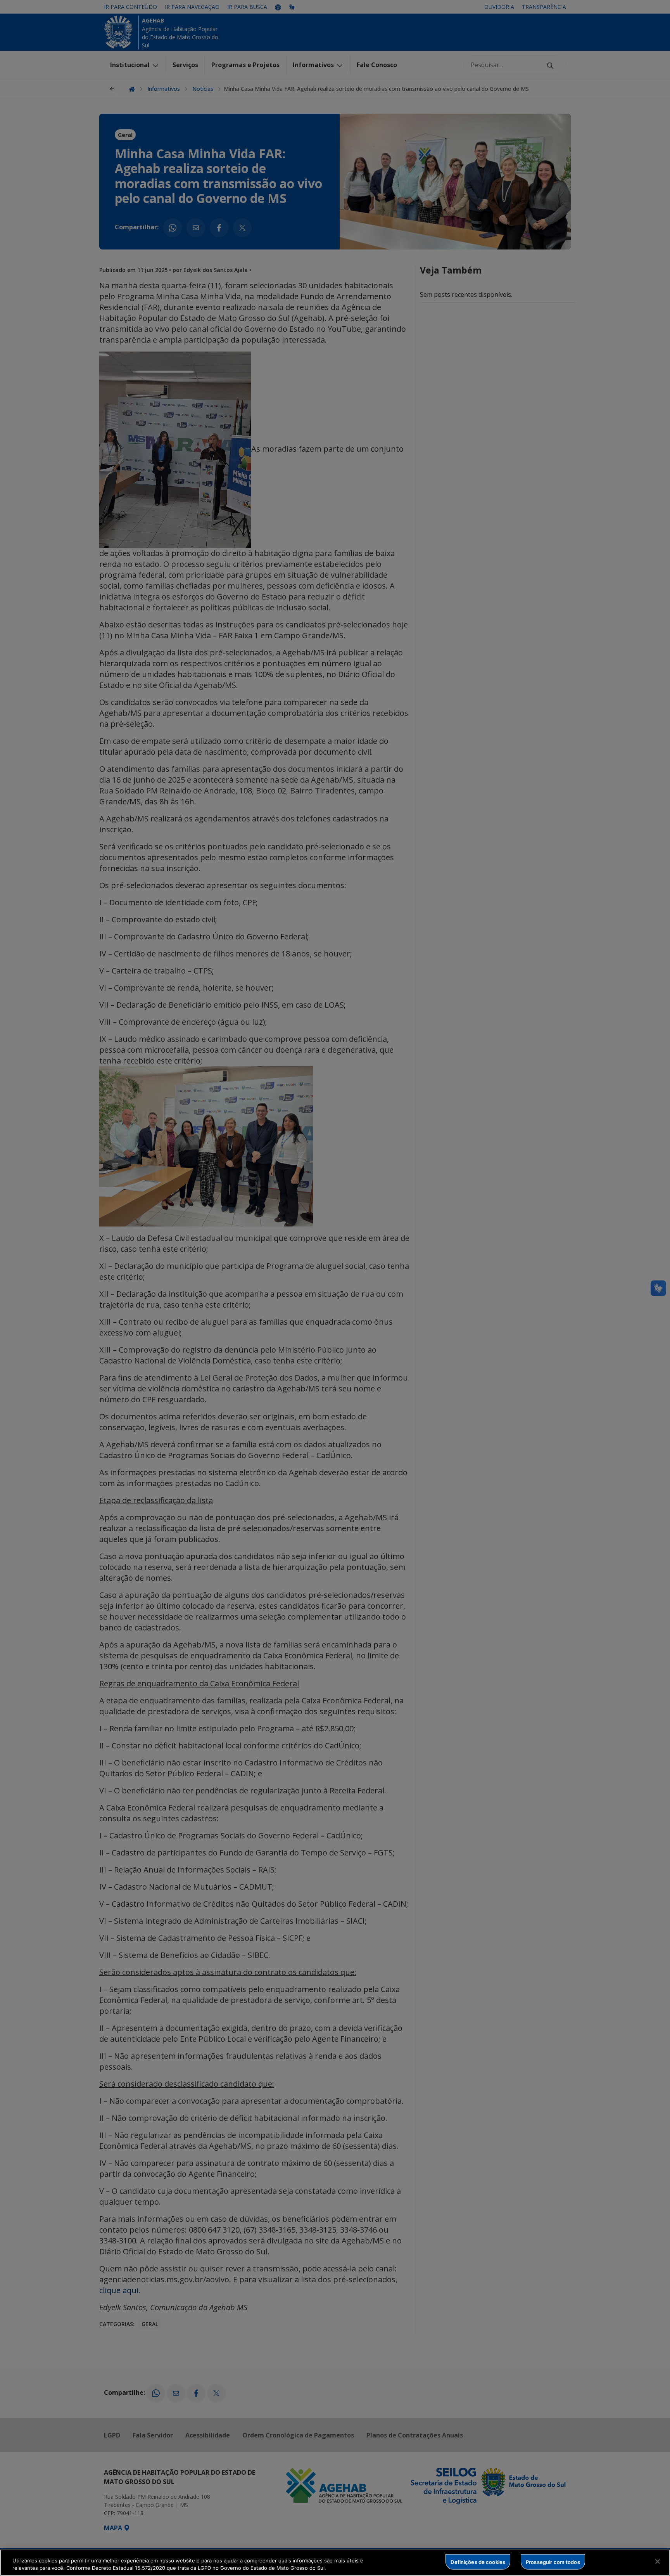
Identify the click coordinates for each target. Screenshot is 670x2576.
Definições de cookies (478, 2562)
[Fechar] (658, 2562)
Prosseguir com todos (553, 2562)
